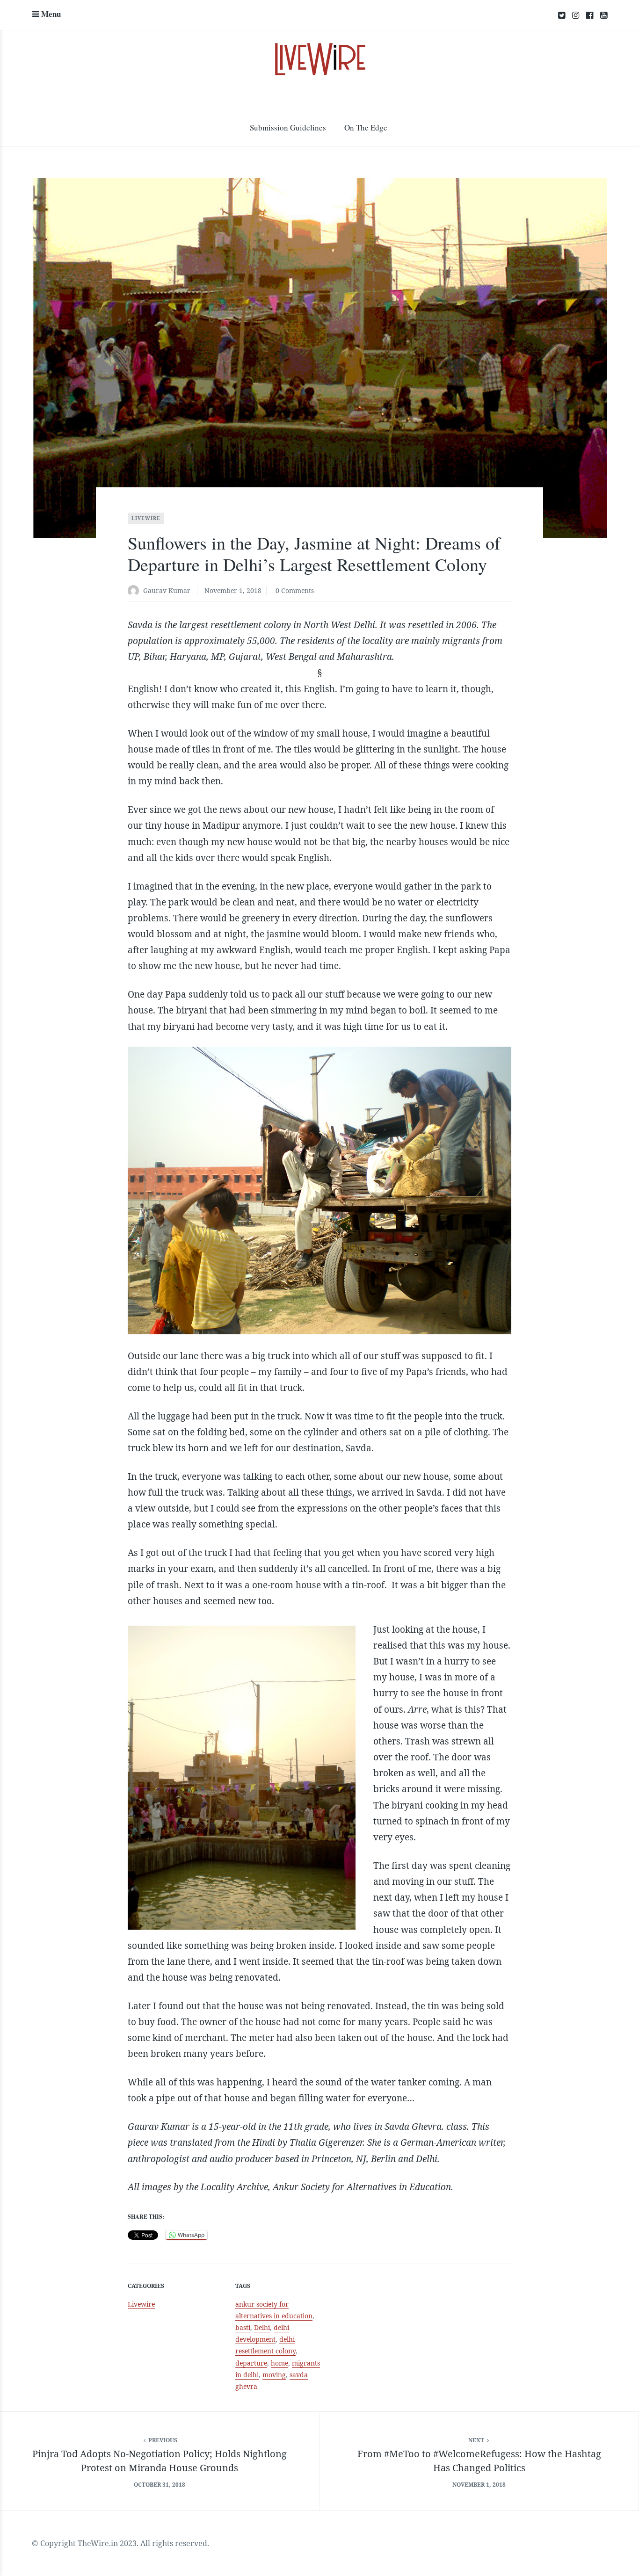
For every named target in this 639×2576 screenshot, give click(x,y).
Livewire (146, 518)
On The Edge (366, 127)
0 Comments (295, 590)
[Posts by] (135, 591)
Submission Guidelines (288, 127)
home (280, 2363)
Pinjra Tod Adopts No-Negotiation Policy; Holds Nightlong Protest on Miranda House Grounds (160, 2461)
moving (274, 2375)
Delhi (262, 2327)
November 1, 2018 (233, 590)
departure (251, 2363)
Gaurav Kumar (167, 590)
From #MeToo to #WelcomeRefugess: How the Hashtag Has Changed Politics (479, 2461)
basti (243, 2327)
